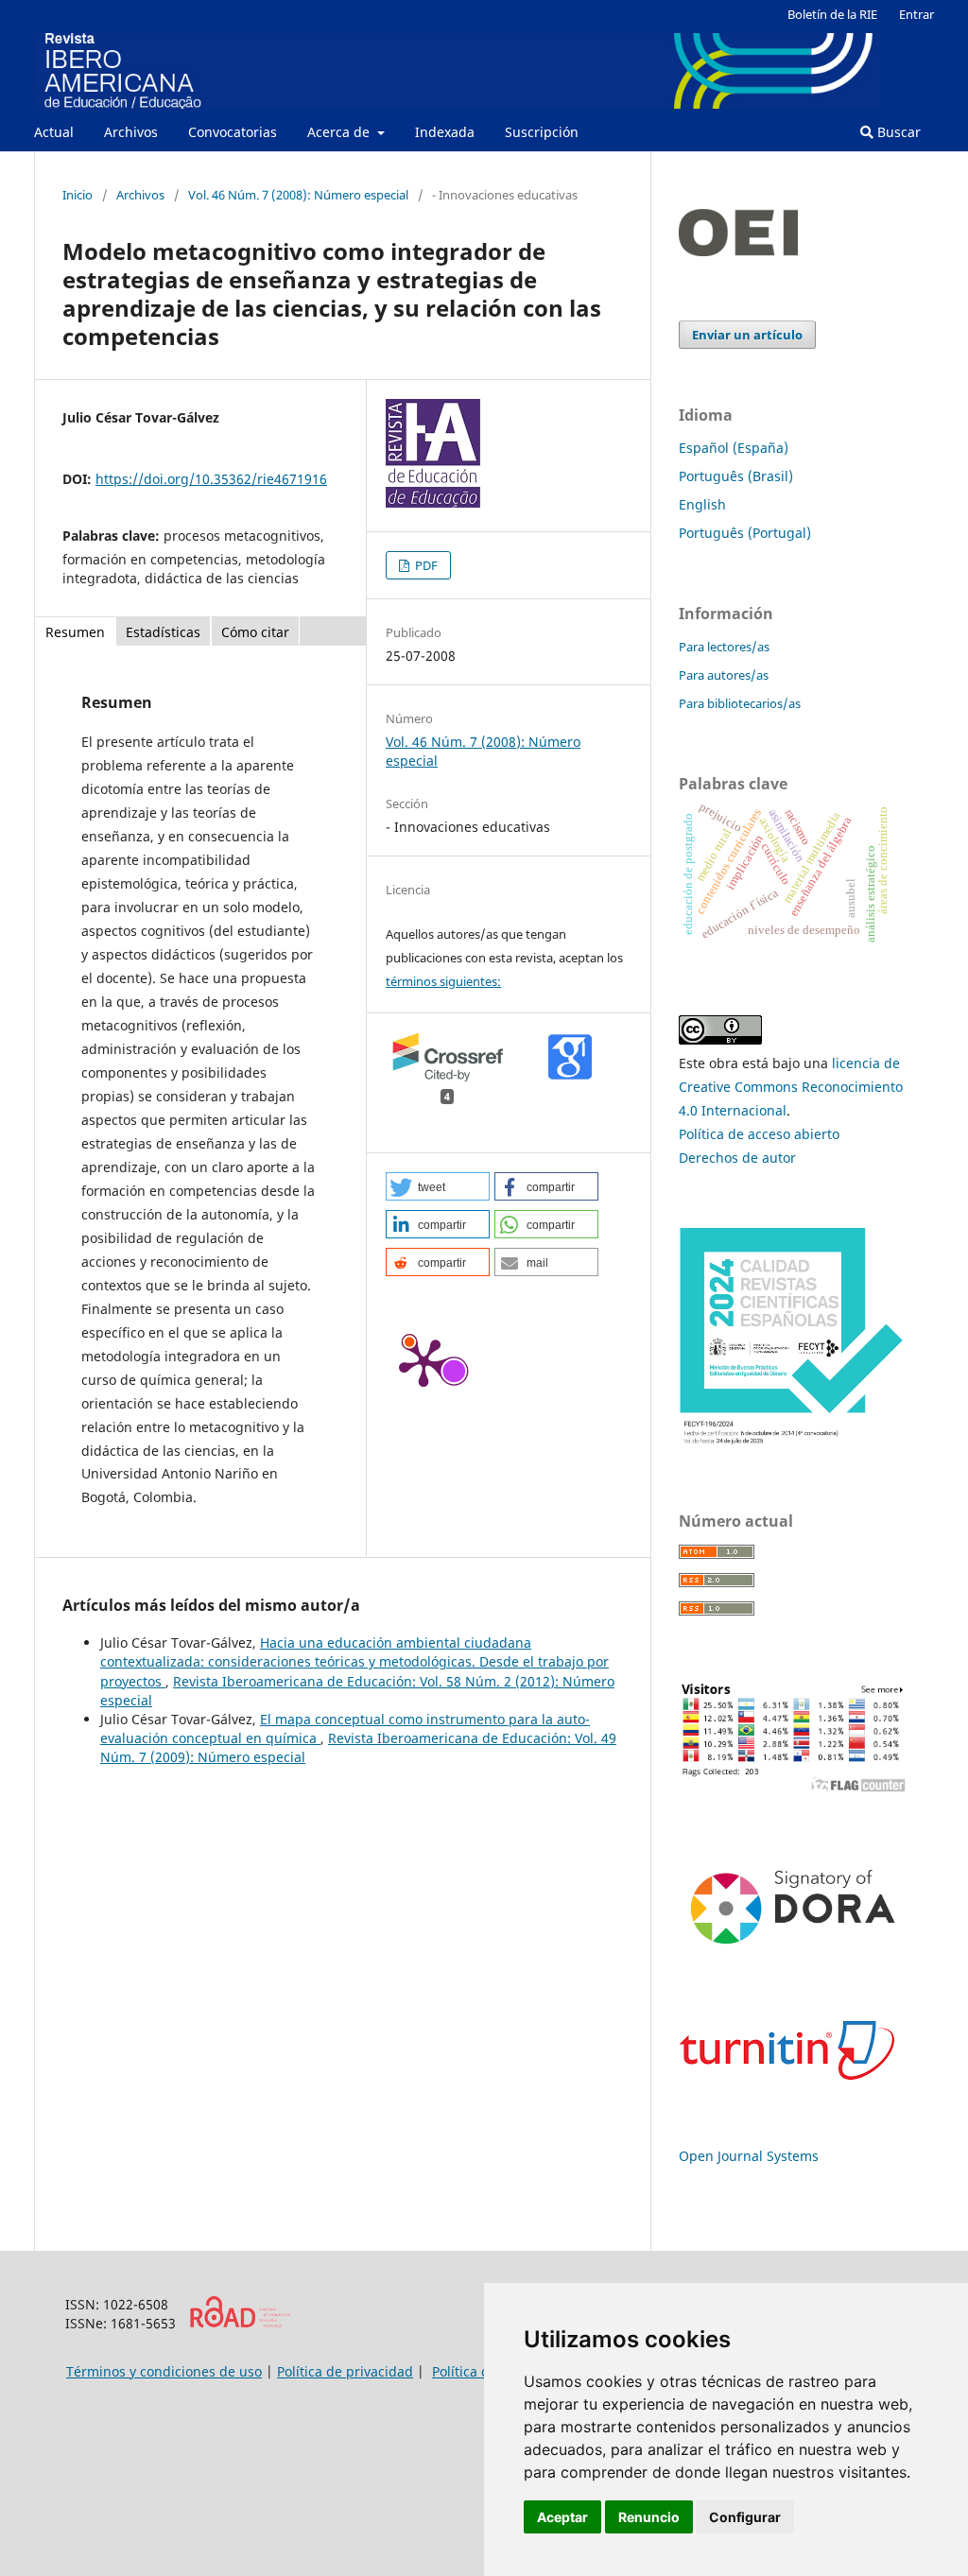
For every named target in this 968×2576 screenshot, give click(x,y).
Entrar (916, 14)
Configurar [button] (745, 2517)
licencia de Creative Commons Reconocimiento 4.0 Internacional (791, 1087)
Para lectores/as (724, 647)
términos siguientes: (443, 981)
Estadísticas (163, 632)
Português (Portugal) (745, 533)
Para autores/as (724, 675)
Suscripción (542, 132)
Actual (54, 132)
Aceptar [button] (562, 2517)
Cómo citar (255, 632)
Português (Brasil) (736, 476)
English (702, 504)
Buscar (897, 132)
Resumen (75, 632)
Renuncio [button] (649, 2517)
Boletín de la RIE (832, 14)
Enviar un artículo (747, 335)
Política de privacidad (345, 2371)
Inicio (78, 195)
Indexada (445, 132)
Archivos (131, 132)
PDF (425, 565)
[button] (438, 1186)
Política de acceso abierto (759, 1134)
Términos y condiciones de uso (164, 2371)
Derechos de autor (737, 1158)
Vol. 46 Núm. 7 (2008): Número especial (298, 195)
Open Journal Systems (749, 2156)
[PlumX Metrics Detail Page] (423, 1361)
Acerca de (340, 132)
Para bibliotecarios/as (740, 703)
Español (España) (734, 448)
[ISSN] (240, 2323)
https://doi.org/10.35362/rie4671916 (211, 479)
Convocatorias (233, 132)
